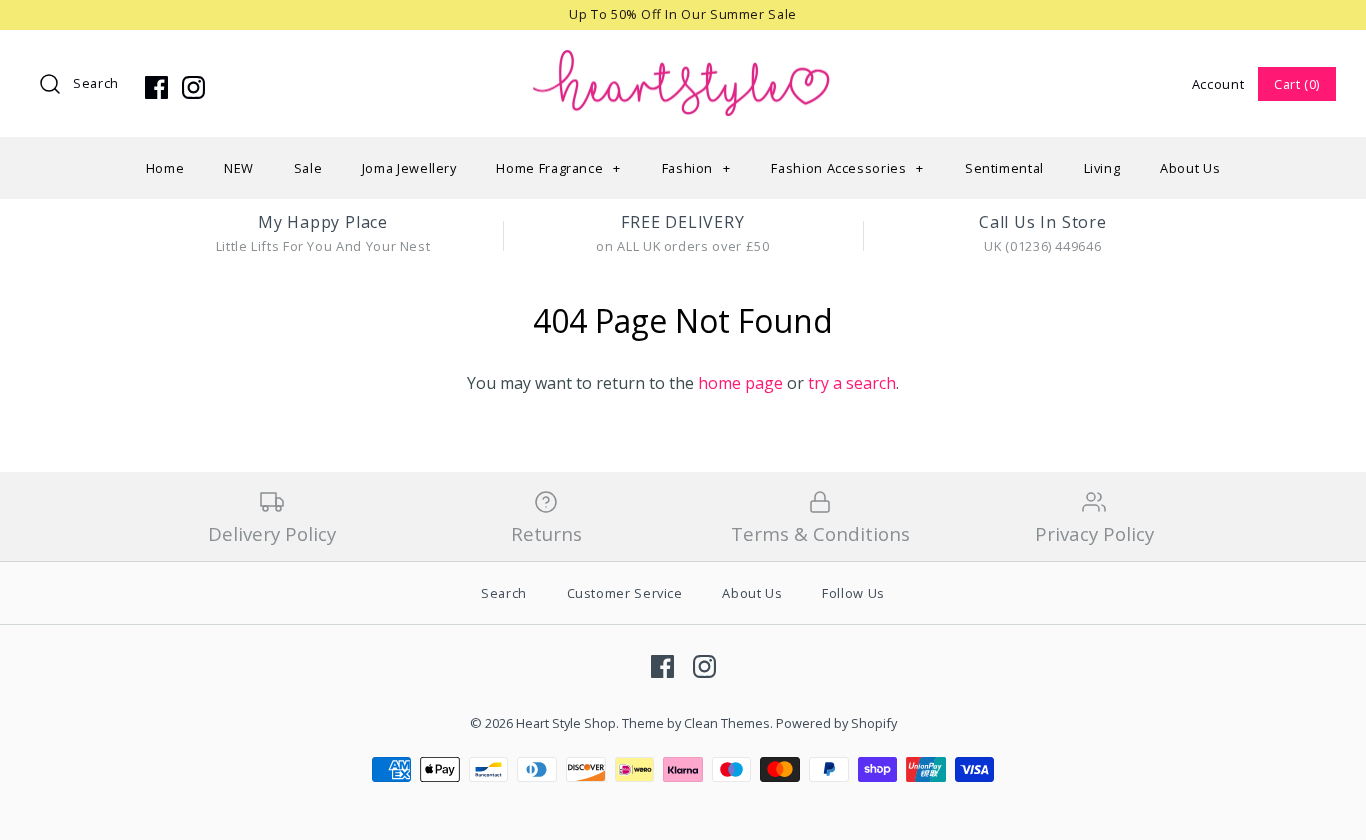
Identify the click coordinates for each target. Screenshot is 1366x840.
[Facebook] (156, 87)
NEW (239, 168)
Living (1102, 168)
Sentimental (1004, 168)
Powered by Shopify (836, 723)
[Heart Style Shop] (683, 62)
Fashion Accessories (847, 168)
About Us (1190, 168)
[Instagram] (193, 87)
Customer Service (625, 593)
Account (1218, 84)
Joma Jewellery (409, 168)
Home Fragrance (558, 168)
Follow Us (853, 593)
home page (740, 383)
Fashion (696, 168)
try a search (852, 383)
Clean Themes (727, 723)
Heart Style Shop (566, 723)
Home (165, 168)
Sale (308, 168)
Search (96, 83)
